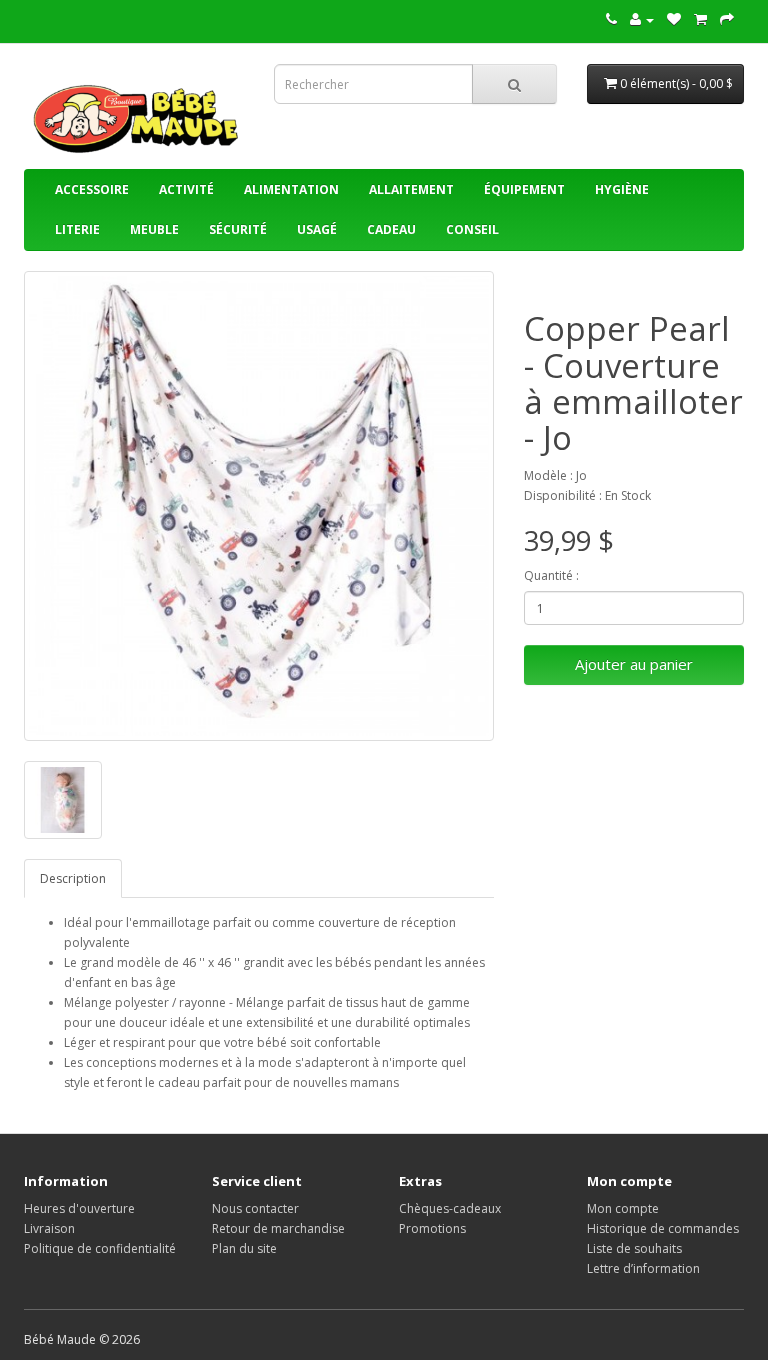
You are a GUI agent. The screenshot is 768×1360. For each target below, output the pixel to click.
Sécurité (238, 229)
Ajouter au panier (634, 664)
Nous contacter (255, 1208)
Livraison (49, 1228)
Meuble (154, 229)
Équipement (524, 189)
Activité (186, 189)
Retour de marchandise (278, 1228)
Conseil (472, 229)
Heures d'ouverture (79, 1208)
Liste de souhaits (634, 1248)
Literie (77, 229)
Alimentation (291, 189)
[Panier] (700, 19)
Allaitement (411, 189)
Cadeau (391, 229)
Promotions (432, 1228)
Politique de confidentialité (100, 1248)
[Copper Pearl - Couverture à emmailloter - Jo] (259, 506)
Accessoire (92, 189)
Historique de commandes (663, 1228)
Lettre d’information (643, 1268)
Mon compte (623, 1208)
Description (73, 878)
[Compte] (642, 19)
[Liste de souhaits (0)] (674, 19)
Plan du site (244, 1248)
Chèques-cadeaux (450, 1208)
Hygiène (622, 189)
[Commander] (727, 19)
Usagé (317, 229)
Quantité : (551, 575)
